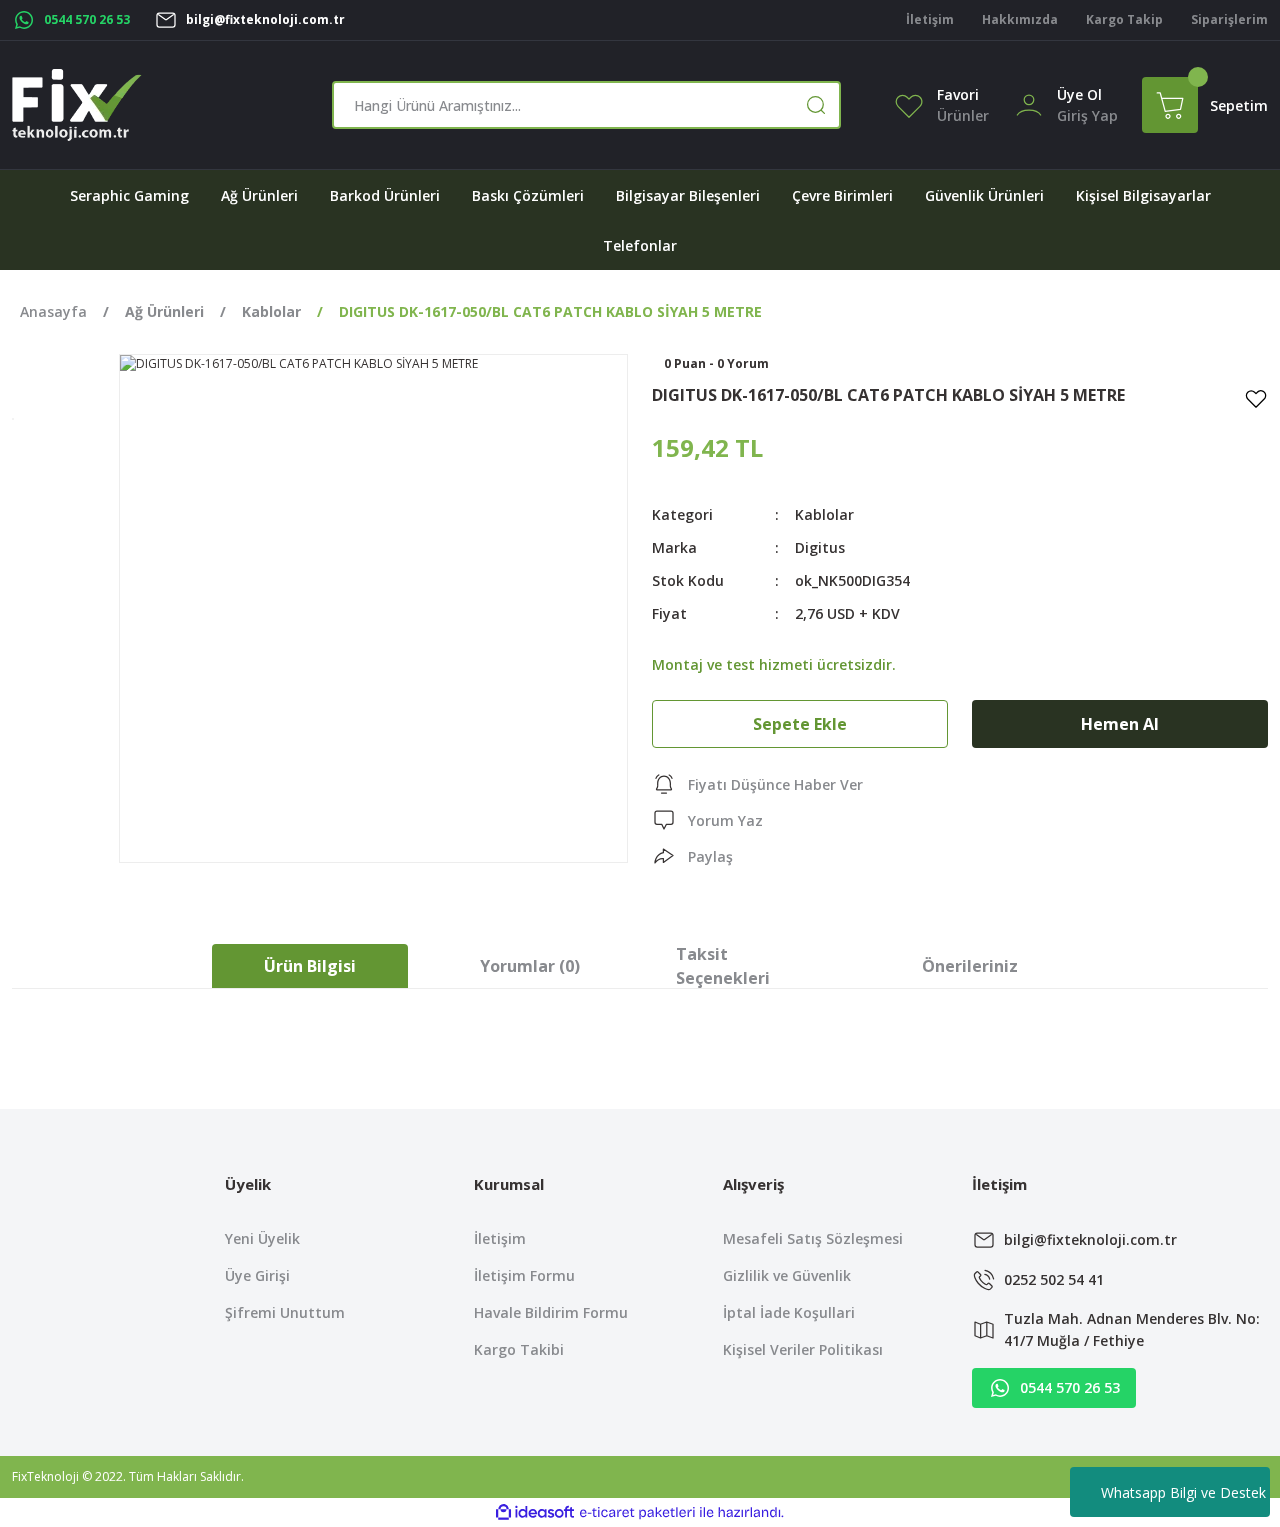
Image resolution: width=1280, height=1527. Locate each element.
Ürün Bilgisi (310, 966)
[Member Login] (1029, 103)
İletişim (500, 1238)
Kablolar (824, 514)
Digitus (820, 547)
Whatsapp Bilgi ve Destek (1183, 1492)
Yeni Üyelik (262, 1238)
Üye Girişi (257, 1275)
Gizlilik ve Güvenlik (787, 1275)
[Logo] (77, 105)
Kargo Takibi (519, 1349)
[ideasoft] (535, 1512)
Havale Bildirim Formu (551, 1312)
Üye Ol (1079, 94)
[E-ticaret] (637, 1513)
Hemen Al (1120, 724)
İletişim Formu (524, 1275)
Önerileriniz (970, 966)
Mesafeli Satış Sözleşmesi (813, 1238)
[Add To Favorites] (1256, 398)
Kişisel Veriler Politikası (803, 1349)
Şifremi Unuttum (285, 1312)
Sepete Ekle (800, 724)
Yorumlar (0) (530, 966)
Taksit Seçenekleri (723, 966)
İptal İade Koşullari (789, 1312)
